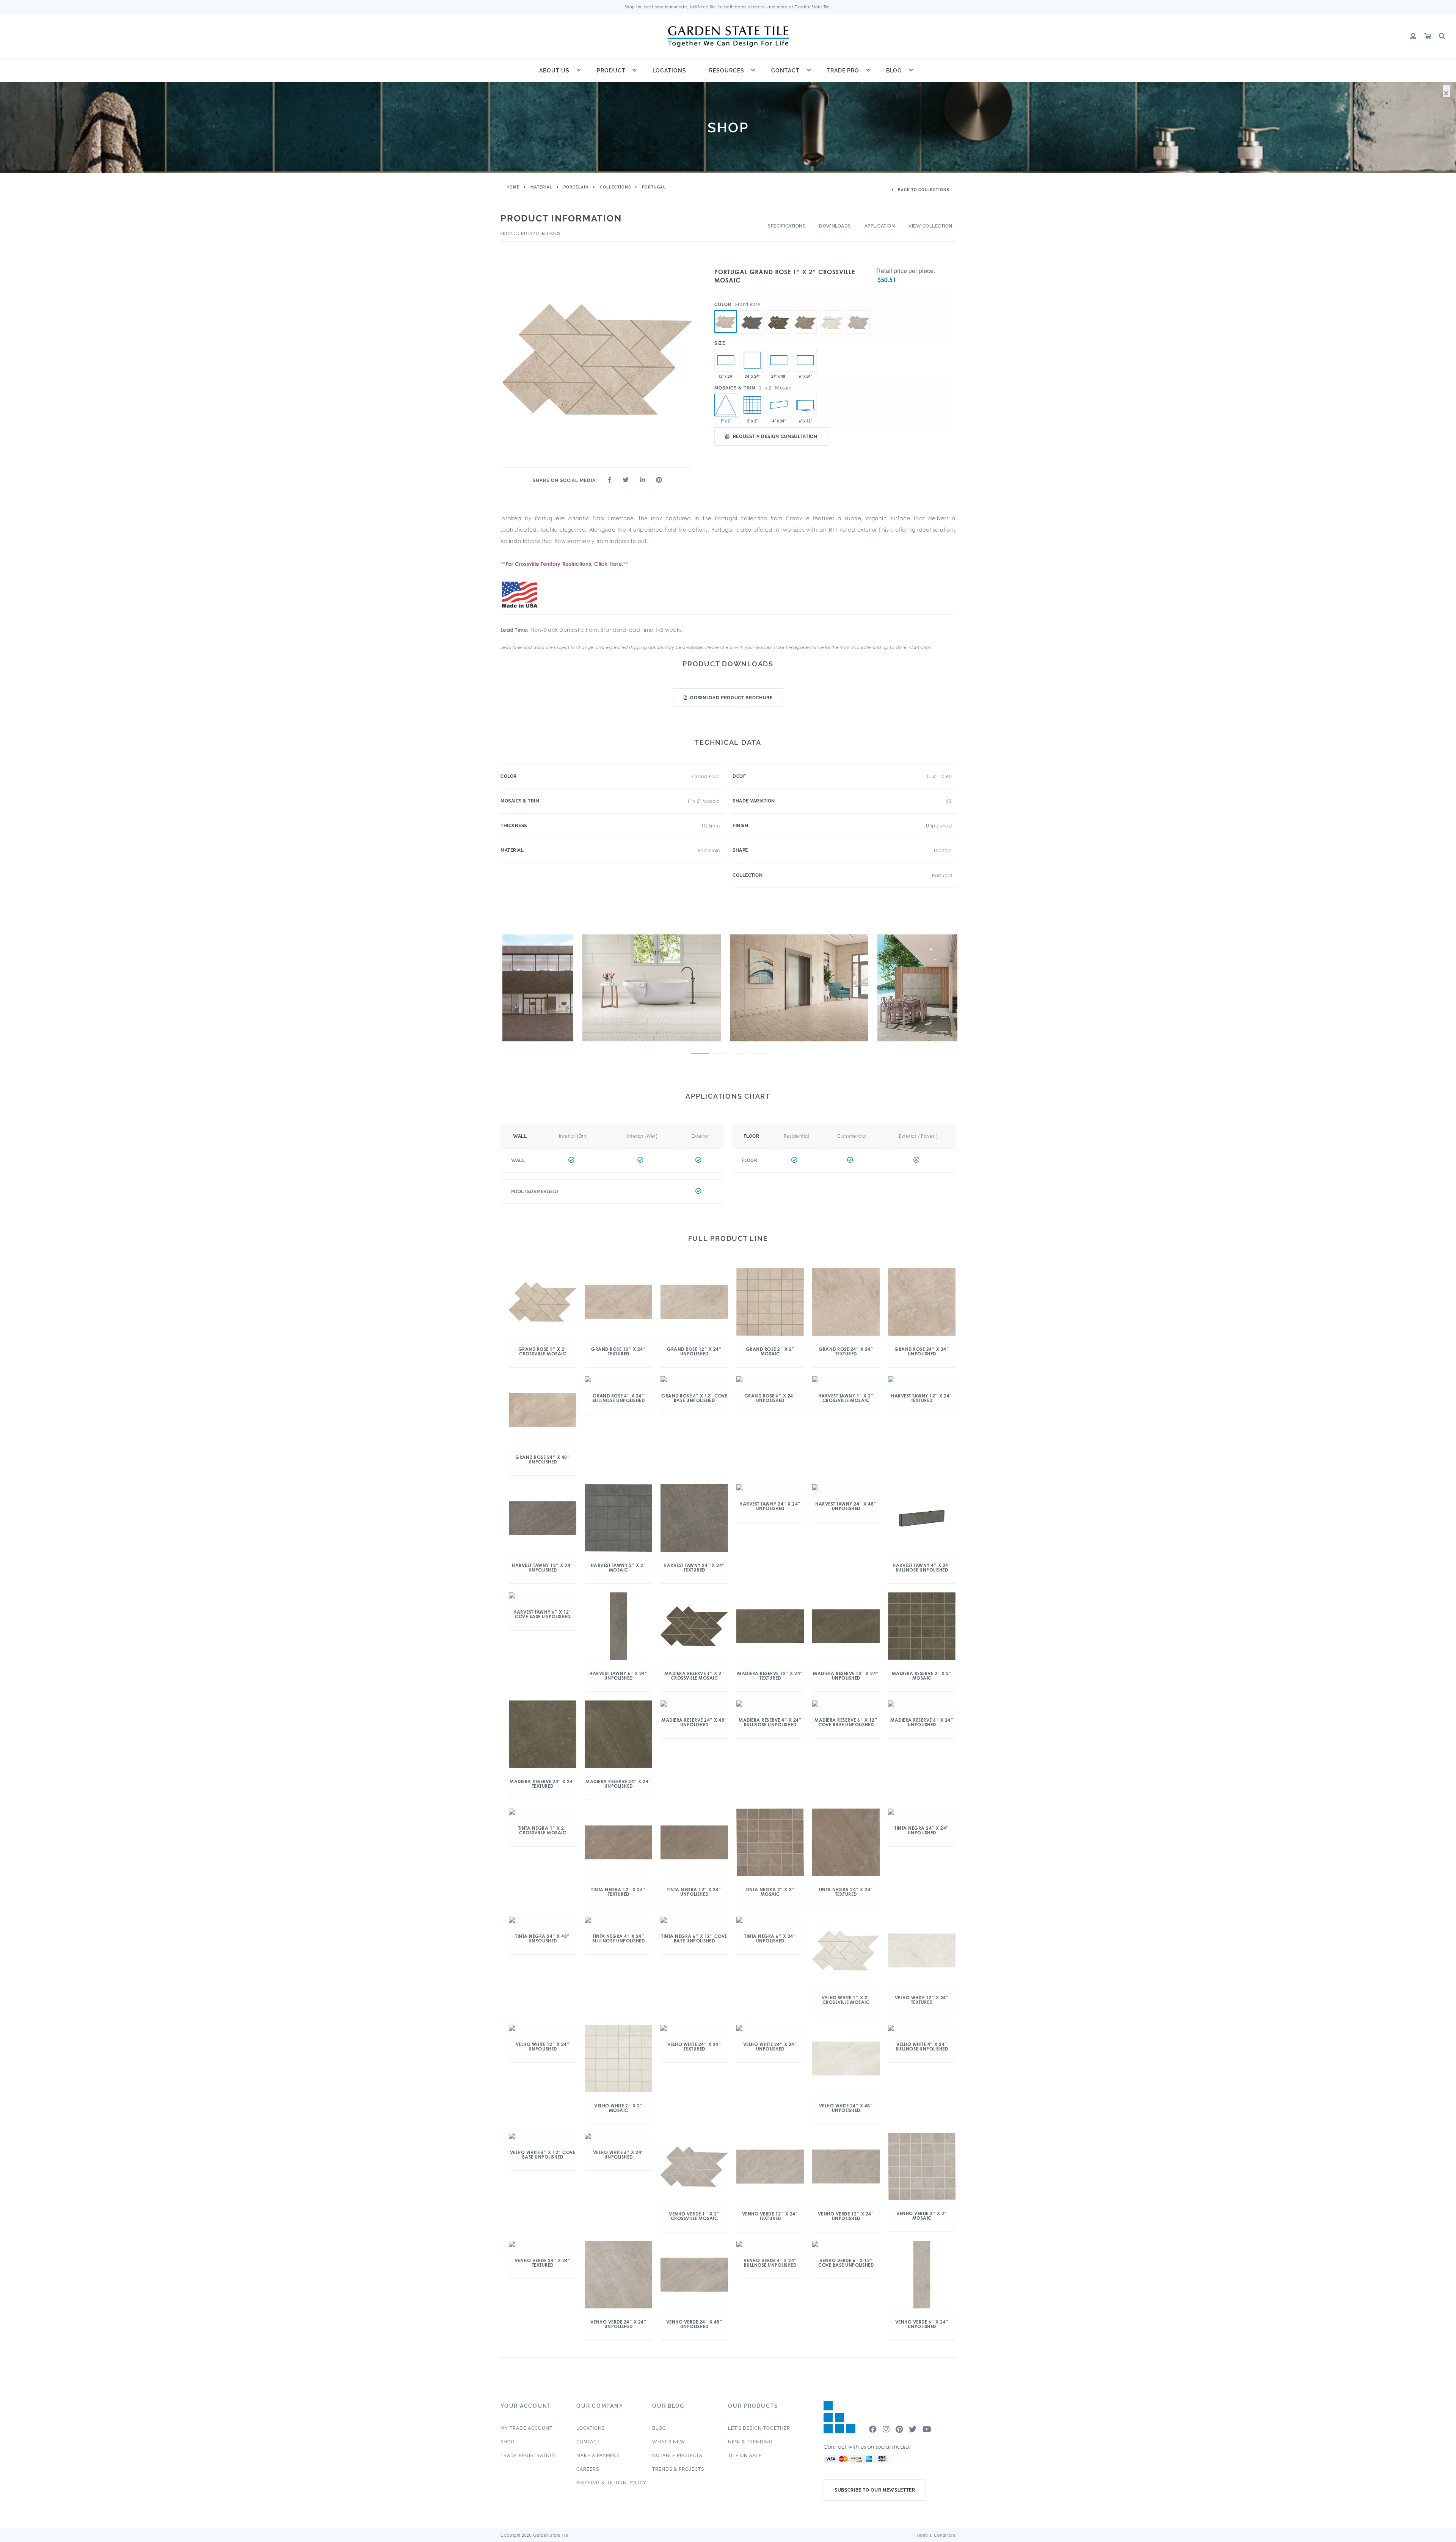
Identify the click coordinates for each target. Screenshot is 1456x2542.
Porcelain (576, 187)
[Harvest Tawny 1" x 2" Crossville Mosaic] (752, 311)
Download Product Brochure (731, 698)
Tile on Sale (745, 2456)
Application (880, 226)
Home (513, 187)
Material (541, 187)
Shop (507, 2442)
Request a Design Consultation (775, 436)
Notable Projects (677, 2456)
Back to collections (923, 190)
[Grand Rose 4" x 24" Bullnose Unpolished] (779, 405)
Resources (727, 71)
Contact (785, 71)
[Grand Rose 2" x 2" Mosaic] (752, 405)
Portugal (654, 187)
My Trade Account (526, 2428)
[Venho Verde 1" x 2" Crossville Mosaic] (858, 311)
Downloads (835, 226)
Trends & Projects (678, 2469)
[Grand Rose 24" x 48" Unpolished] (779, 360)
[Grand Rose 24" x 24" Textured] (752, 360)
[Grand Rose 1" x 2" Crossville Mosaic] (726, 322)
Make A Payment (598, 2456)
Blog (894, 71)
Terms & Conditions (936, 2535)
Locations (669, 71)
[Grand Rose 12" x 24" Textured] (726, 360)
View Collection (930, 226)
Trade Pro (843, 71)
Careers (588, 2469)
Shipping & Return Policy (611, 2483)
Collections (615, 187)
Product (611, 71)
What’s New (669, 2442)
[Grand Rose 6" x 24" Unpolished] (805, 360)
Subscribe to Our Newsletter (875, 2490)
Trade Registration (528, 2456)
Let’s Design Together (759, 2428)
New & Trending (750, 2442)
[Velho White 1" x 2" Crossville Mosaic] (832, 311)
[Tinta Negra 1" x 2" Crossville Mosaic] (805, 311)
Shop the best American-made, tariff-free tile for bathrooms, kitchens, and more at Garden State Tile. (728, 7)
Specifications (787, 226)
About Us (554, 71)
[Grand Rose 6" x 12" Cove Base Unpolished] (805, 405)
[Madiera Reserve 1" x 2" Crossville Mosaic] (779, 311)
